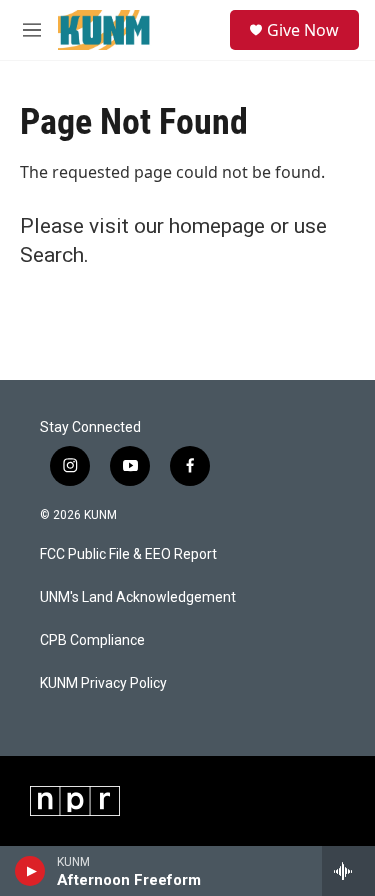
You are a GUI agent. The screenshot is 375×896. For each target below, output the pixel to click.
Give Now (303, 30)
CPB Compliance (92, 640)
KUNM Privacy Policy (103, 683)
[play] (30, 871)
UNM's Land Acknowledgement (138, 597)
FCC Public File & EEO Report (128, 554)
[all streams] (348, 871)
